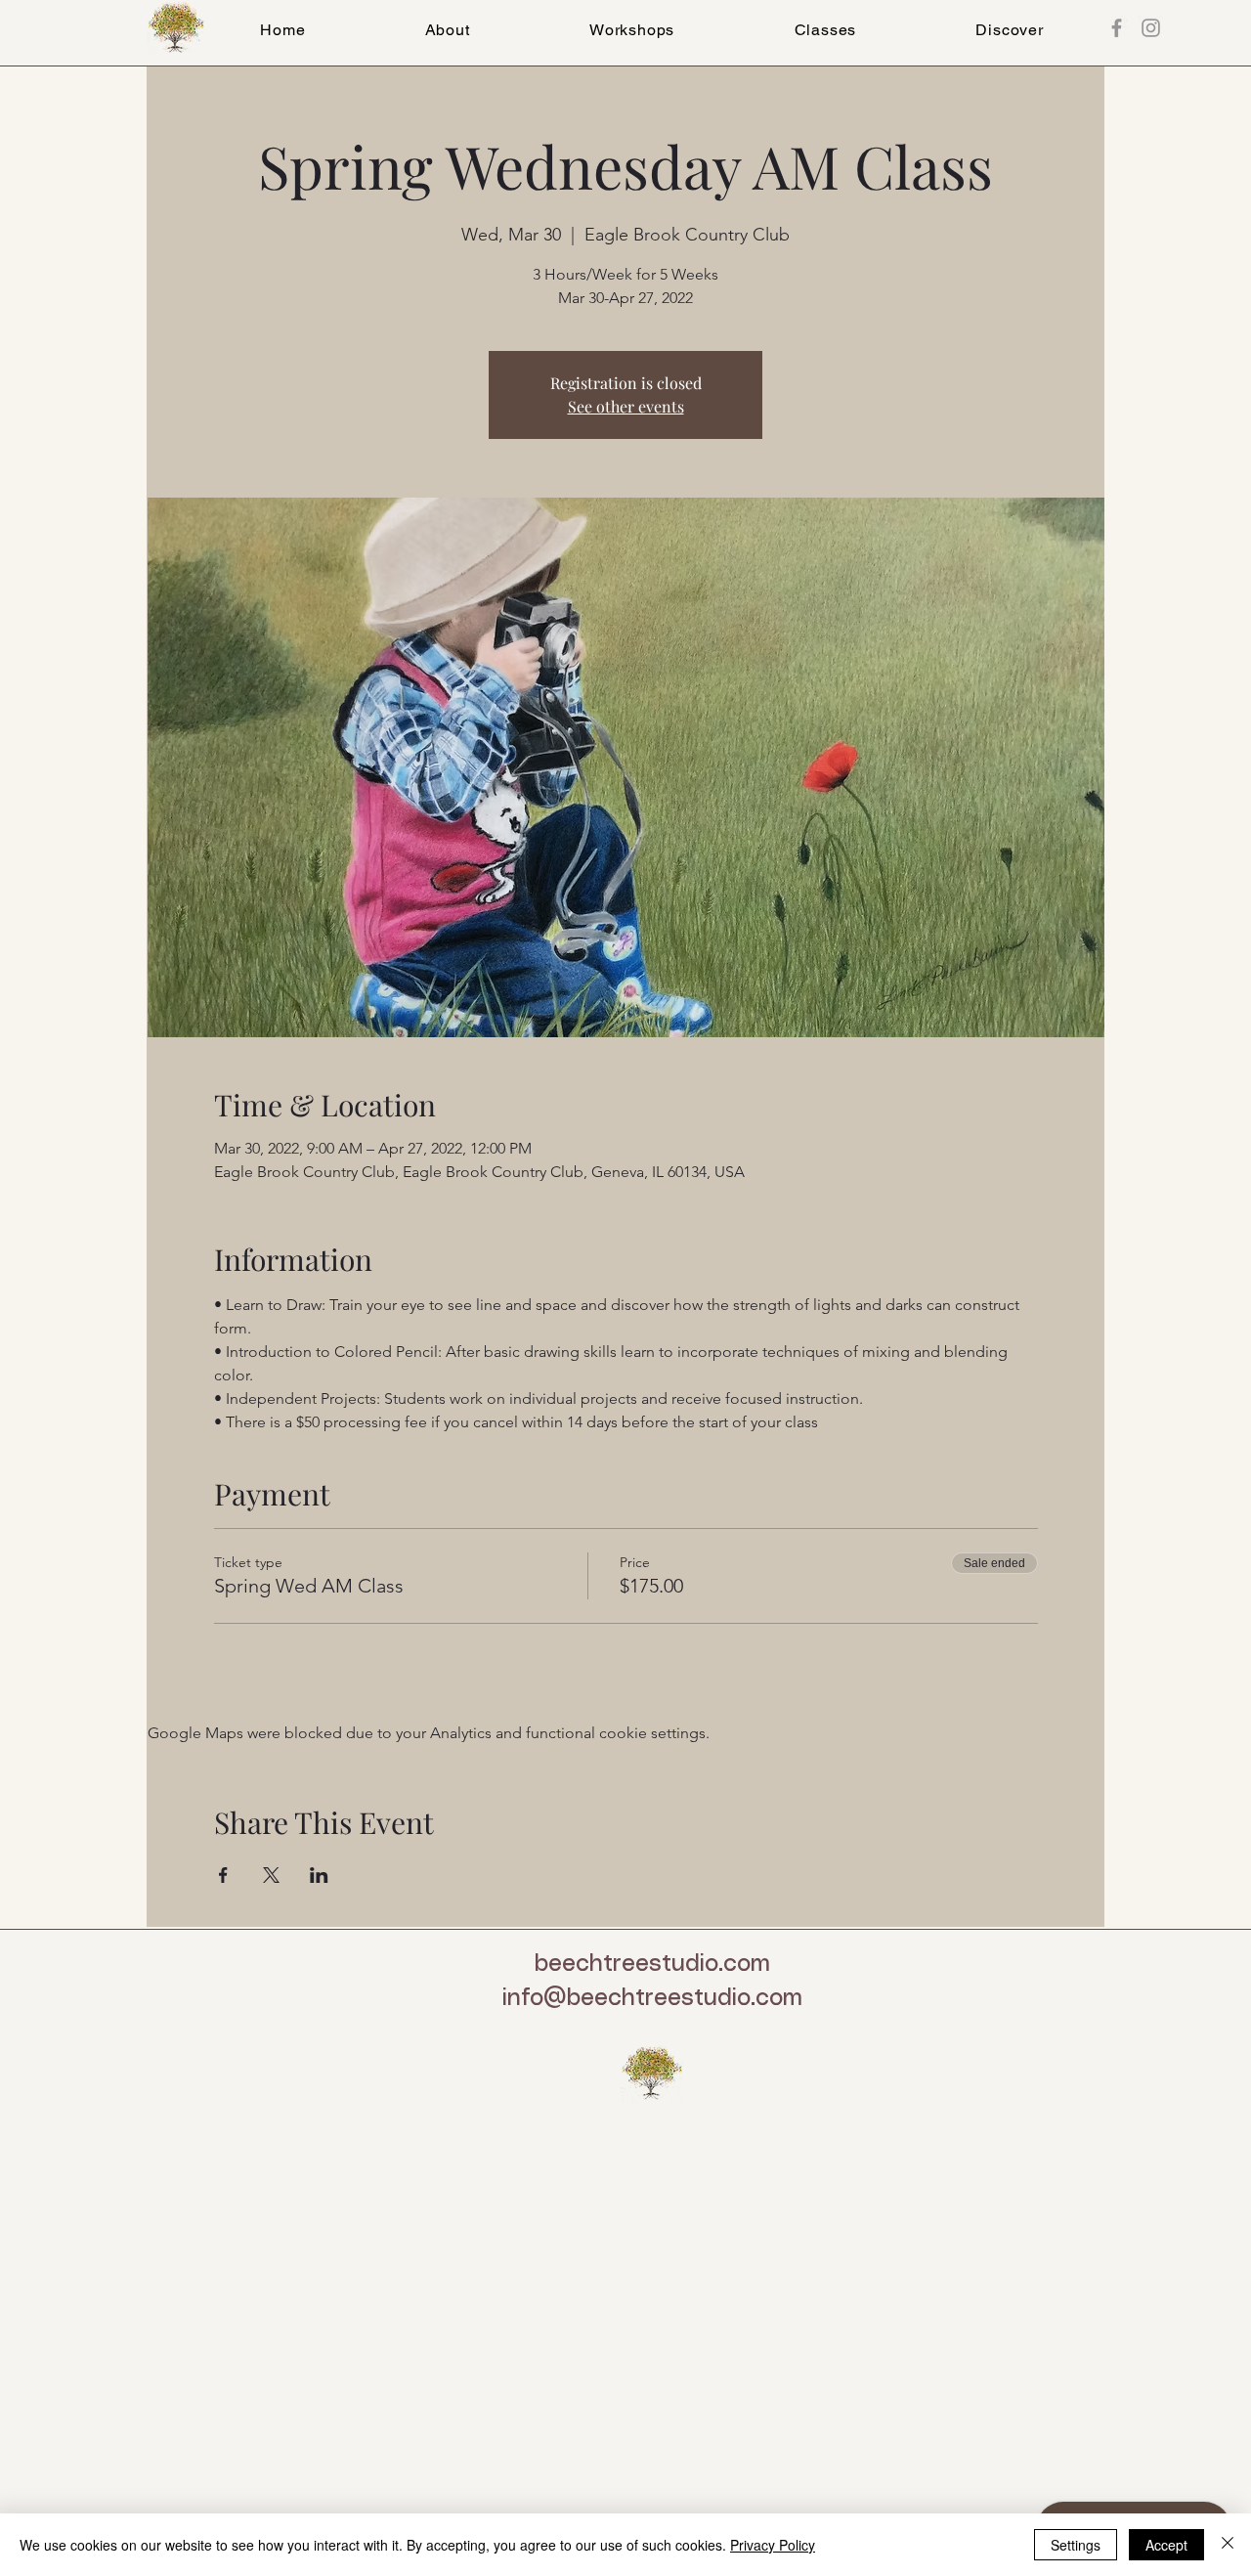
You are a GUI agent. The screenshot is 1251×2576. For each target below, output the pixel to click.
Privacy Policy (773, 2545)
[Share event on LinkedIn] (319, 1875)
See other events (626, 406)
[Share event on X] (271, 1875)
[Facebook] (1117, 28)
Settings (1076, 2545)
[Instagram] (1151, 28)
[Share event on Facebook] (223, 1875)
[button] (825, 30)
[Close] (1228, 2545)
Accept (1166, 2545)
